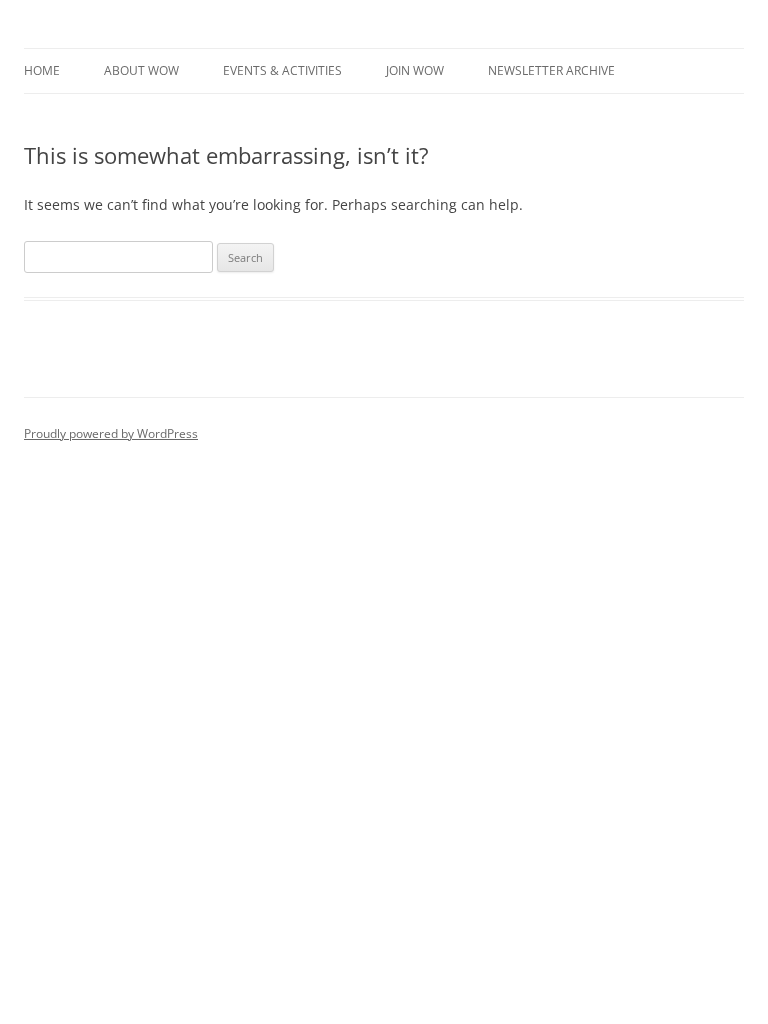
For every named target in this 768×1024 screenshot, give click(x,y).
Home (42, 70)
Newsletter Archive (551, 70)
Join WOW (415, 70)
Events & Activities (282, 70)
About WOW (141, 70)
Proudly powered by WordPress (111, 433)
